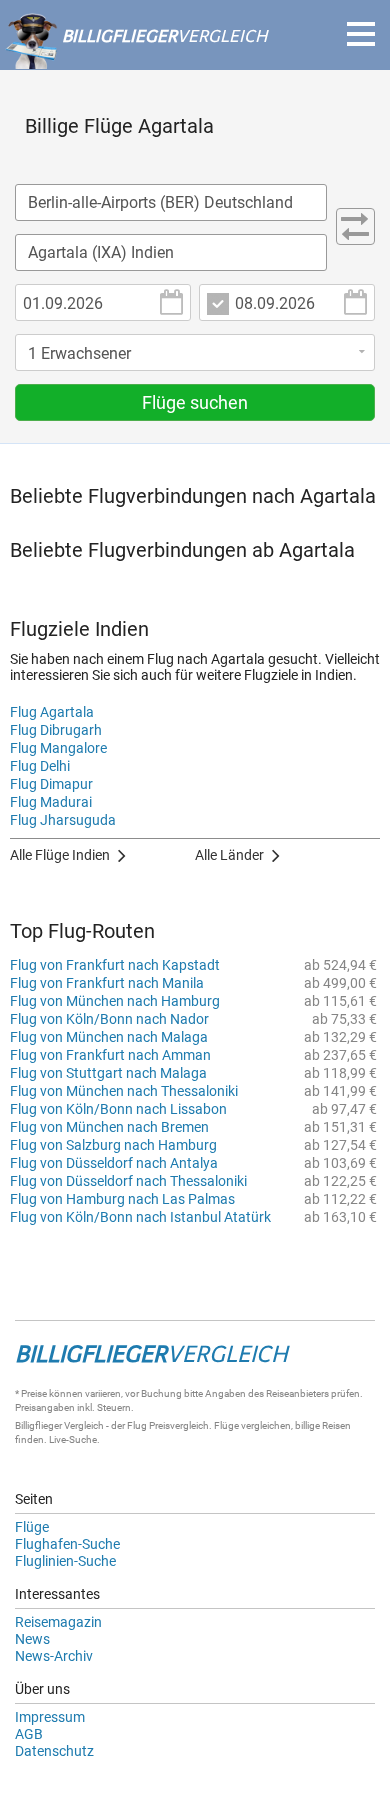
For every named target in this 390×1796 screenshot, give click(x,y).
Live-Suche (73, 1439)
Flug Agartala (52, 712)
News (32, 1639)
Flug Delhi (40, 766)
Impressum (50, 1717)
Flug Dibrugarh (56, 730)
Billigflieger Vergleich (59, 1425)
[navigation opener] (361, 34)
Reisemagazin (58, 1622)
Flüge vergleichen (252, 1425)
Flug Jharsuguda (63, 820)
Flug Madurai (51, 802)
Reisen (336, 1425)
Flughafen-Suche (67, 1544)
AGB (29, 1734)
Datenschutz (54, 1751)
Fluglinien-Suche (65, 1561)
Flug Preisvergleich (168, 1425)
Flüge (32, 1527)
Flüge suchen (195, 402)
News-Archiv (54, 1656)
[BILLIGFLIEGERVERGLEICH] (136, 59)
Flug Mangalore (58, 748)
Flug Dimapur (51, 784)
